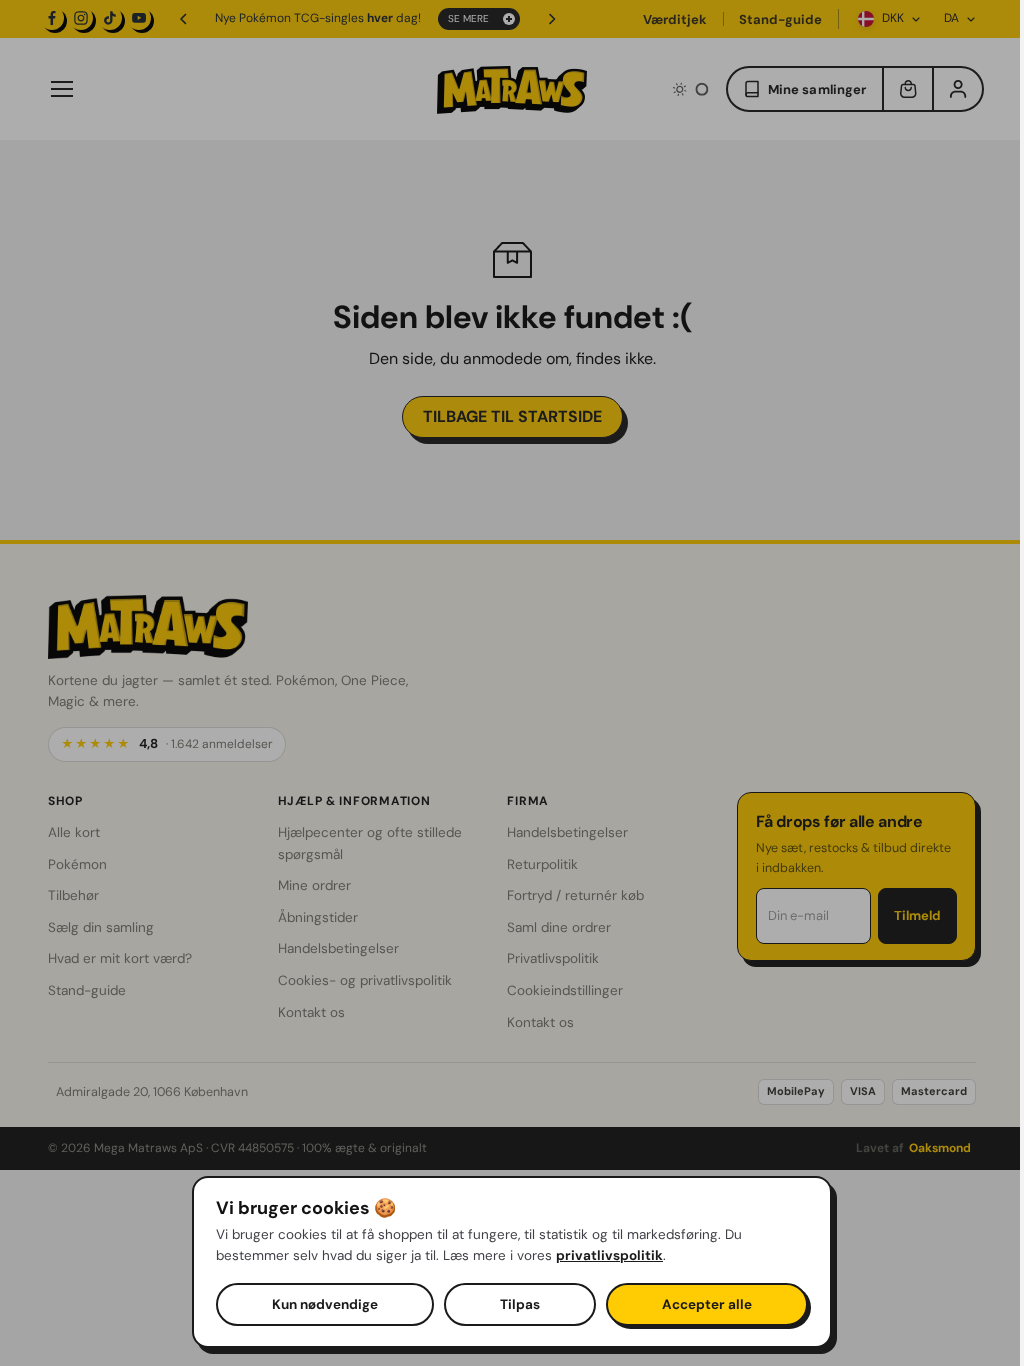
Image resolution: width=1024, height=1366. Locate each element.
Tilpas (515, 1304)
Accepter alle (702, 1304)
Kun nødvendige (320, 1304)
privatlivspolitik (604, 1255)
